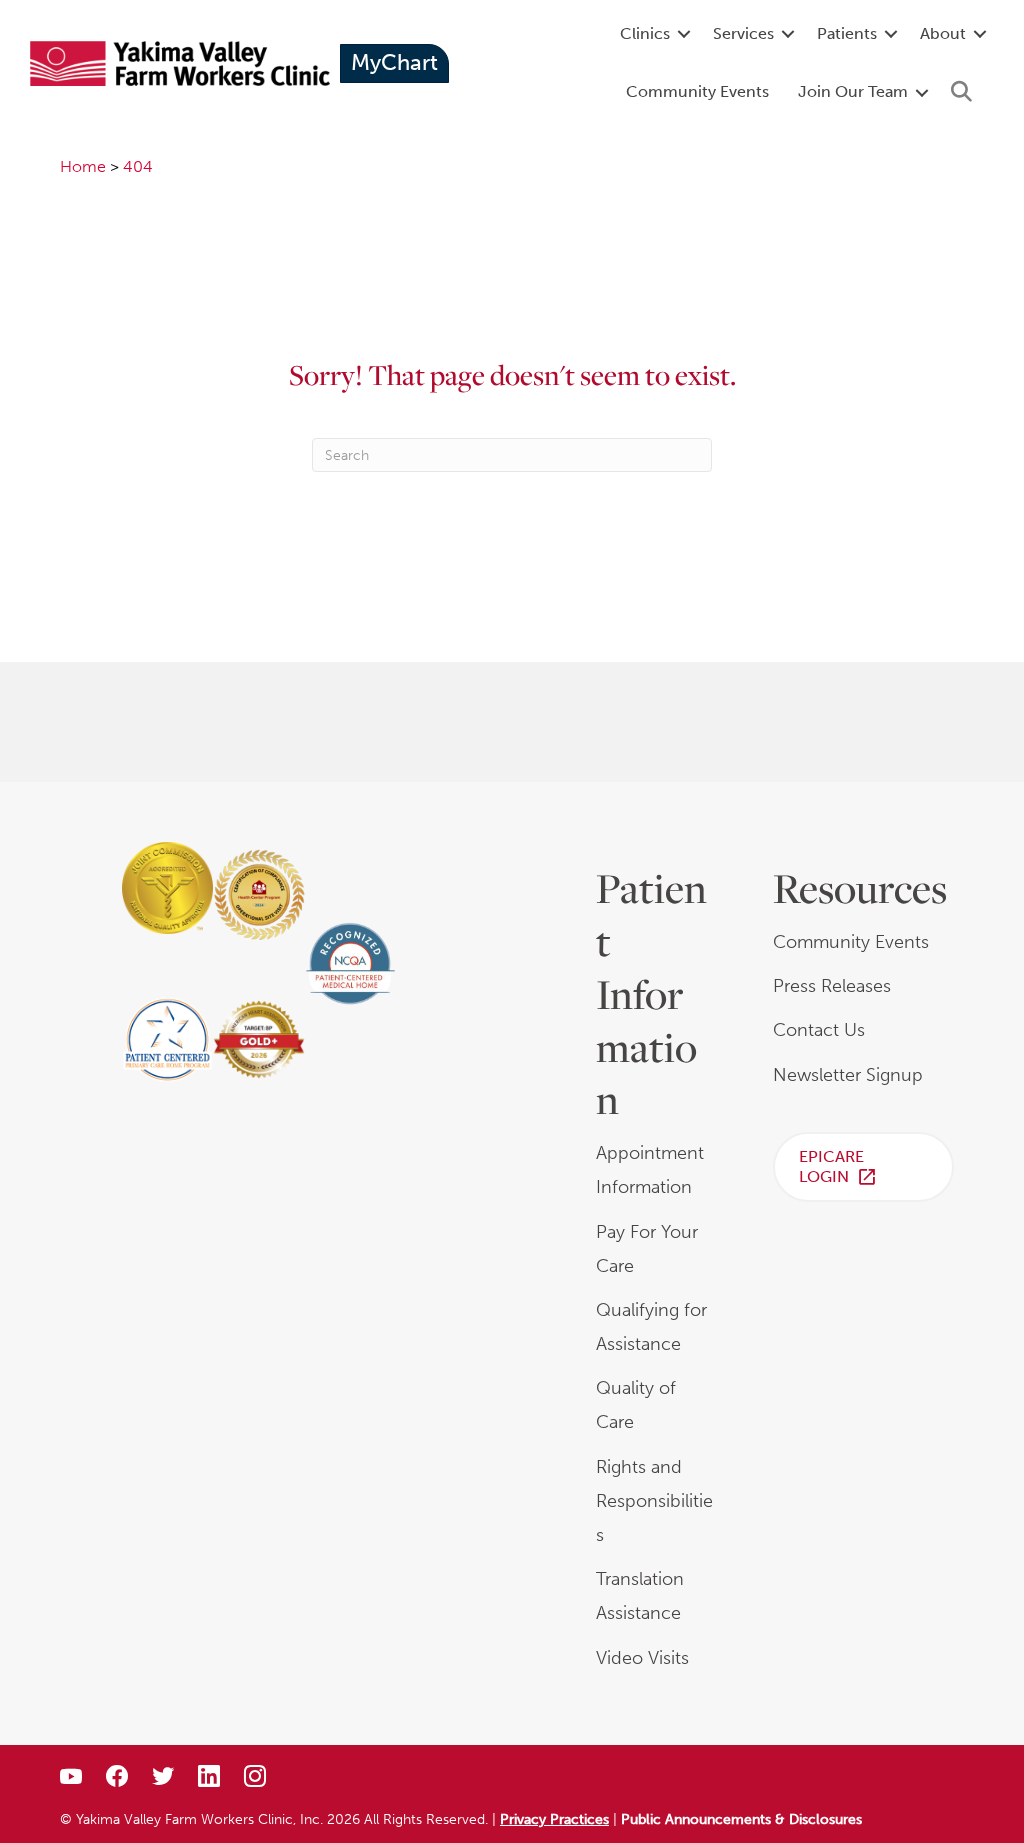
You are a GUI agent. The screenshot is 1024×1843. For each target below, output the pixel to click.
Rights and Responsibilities (654, 1501)
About (943, 33)
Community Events (697, 91)
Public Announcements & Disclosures (741, 1819)
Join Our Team (853, 91)
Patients (847, 33)
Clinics (645, 33)
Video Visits (642, 1658)
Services (743, 33)
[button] (684, 34)
